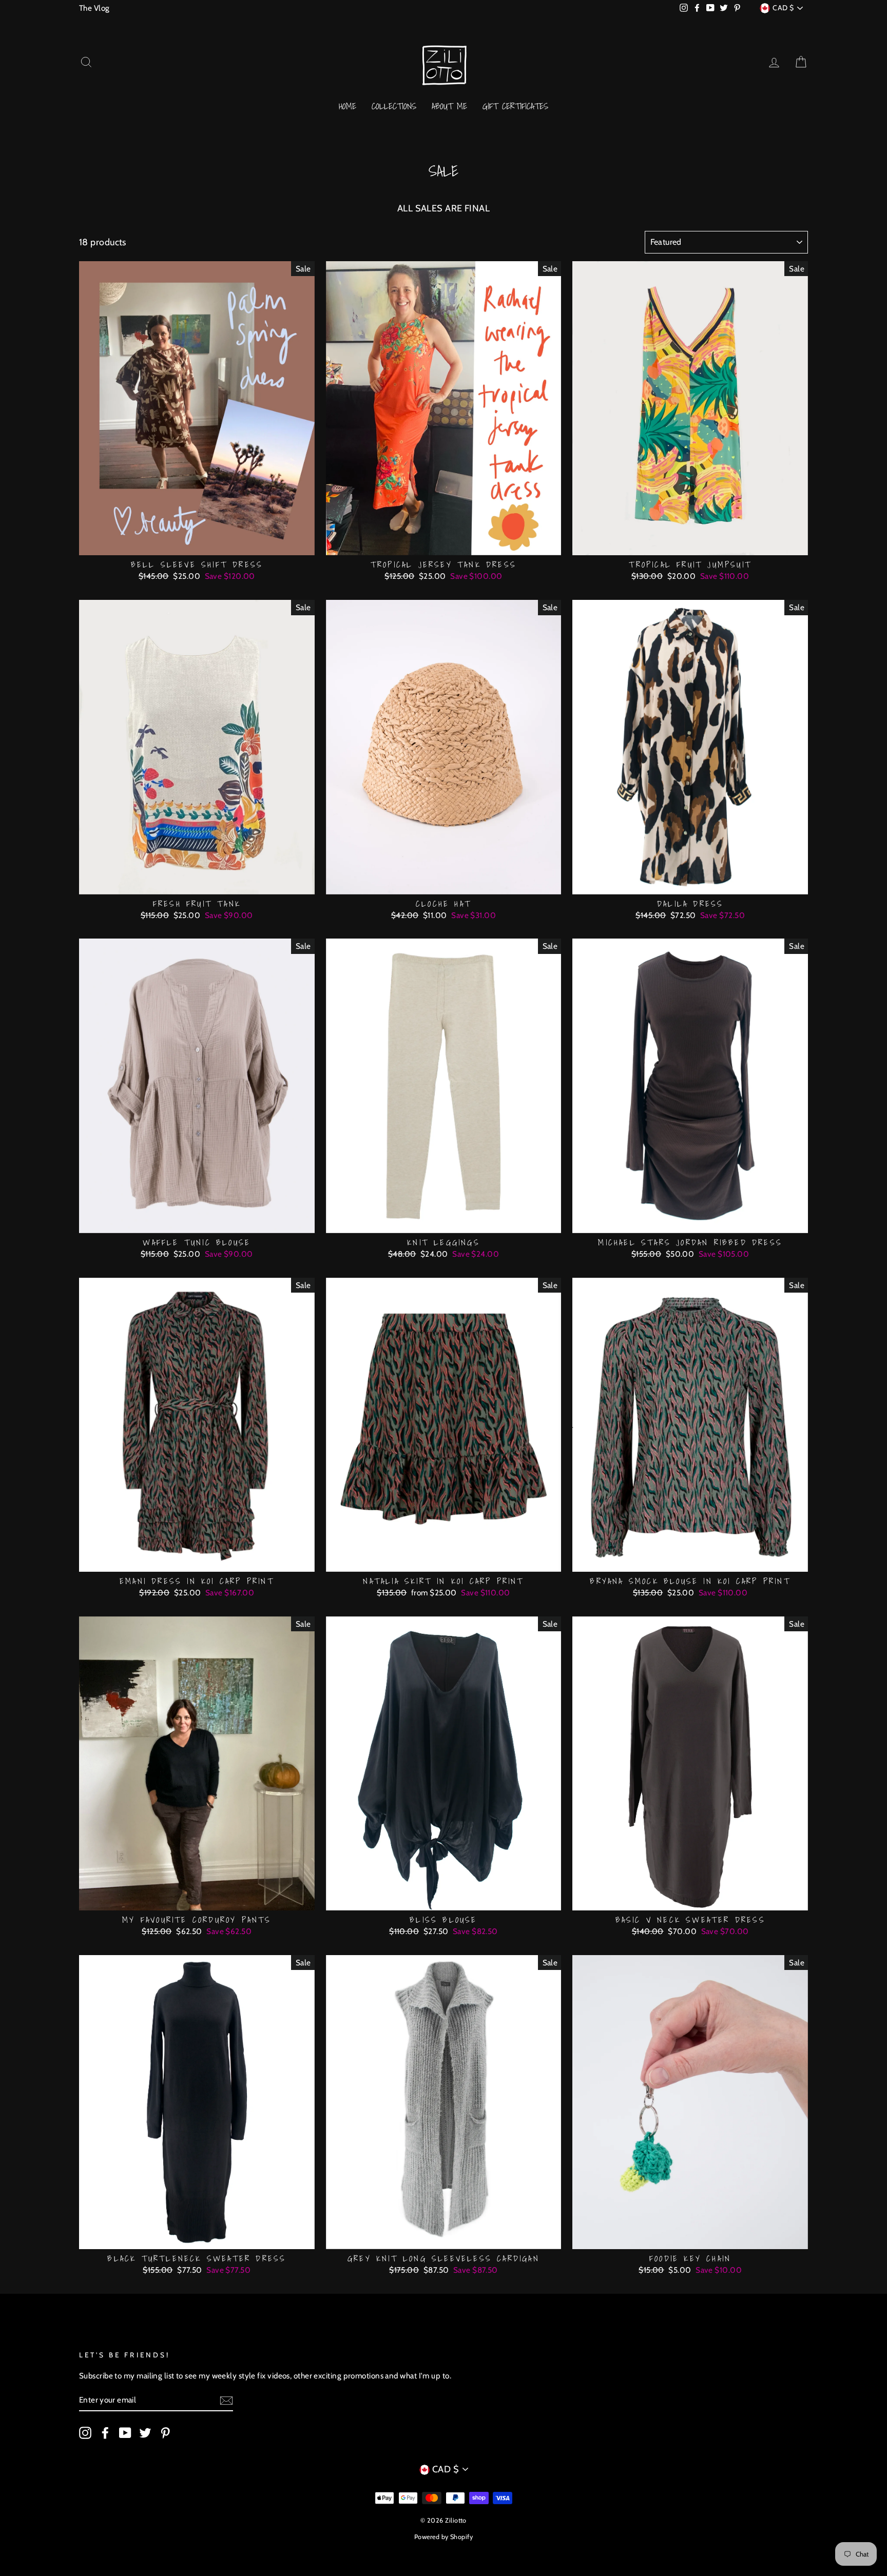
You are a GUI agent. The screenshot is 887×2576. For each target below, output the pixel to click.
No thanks (443, 1329)
